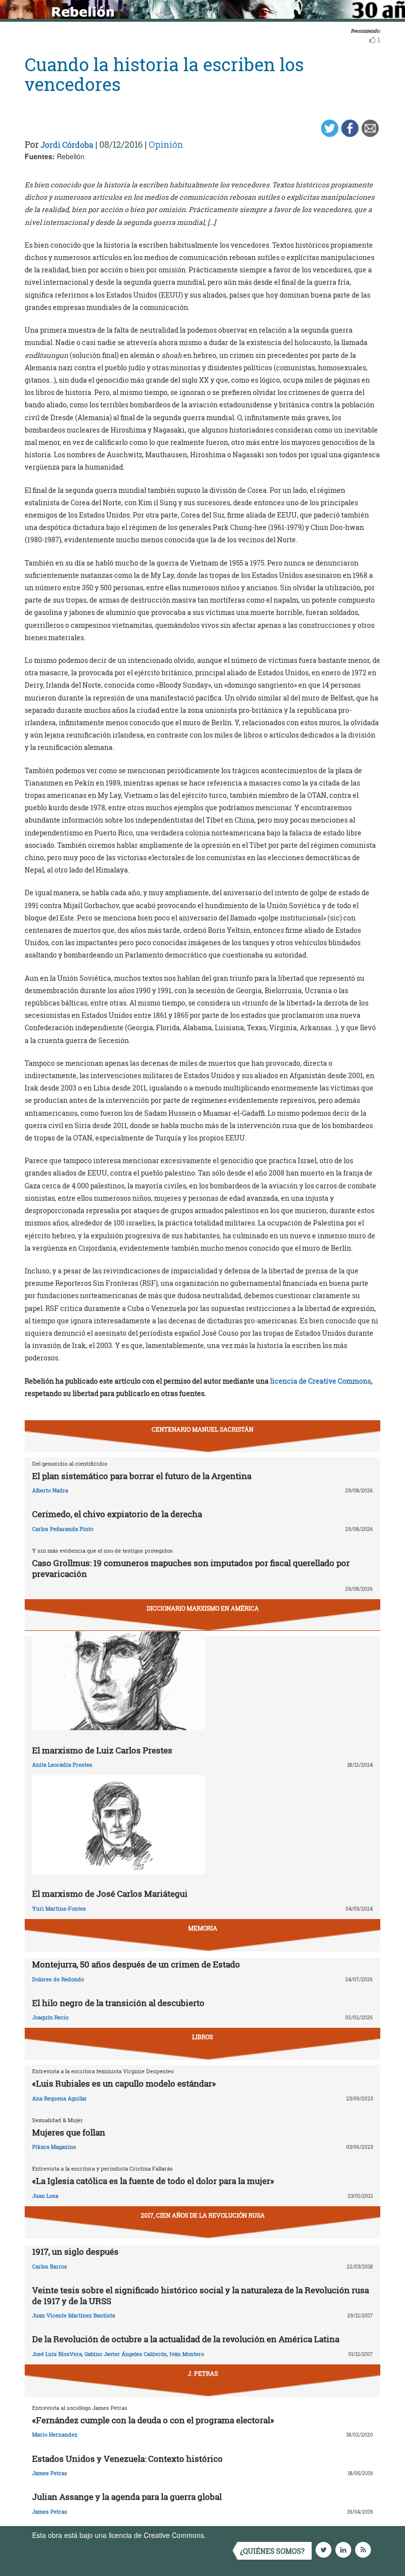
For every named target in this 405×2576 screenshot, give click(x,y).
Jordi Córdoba (67, 145)
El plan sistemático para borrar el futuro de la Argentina (142, 1476)
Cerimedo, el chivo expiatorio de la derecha (117, 1514)
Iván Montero (187, 2354)
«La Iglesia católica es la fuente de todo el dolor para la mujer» (153, 2181)
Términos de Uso (235, 2535)
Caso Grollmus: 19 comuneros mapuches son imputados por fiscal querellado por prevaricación (191, 1568)
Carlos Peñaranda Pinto (63, 1529)
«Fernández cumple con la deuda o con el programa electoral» (153, 2420)
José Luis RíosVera (57, 2354)
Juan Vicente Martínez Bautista (74, 2315)
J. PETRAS (203, 2373)
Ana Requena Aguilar (60, 2098)
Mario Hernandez (55, 2434)
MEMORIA (203, 1928)
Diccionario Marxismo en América (203, 1608)
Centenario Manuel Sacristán (202, 1429)
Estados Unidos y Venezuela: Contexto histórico (127, 2459)
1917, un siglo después (75, 2251)
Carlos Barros (50, 2266)
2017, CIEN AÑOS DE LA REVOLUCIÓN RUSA (203, 2215)
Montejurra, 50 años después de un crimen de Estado (136, 1964)
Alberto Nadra (50, 1490)
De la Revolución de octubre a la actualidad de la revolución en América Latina (186, 2339)
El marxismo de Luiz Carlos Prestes (102, 1750)
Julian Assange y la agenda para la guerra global (127, 2497)
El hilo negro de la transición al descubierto (118, 2003)
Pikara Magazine (54, 2147)
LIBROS (202, 2037)
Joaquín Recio (50, 2017)
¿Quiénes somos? (272, 2551)
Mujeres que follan (69, 2132)
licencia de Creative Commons (321, 1381)
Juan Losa (45, 2196)
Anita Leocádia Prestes (62, 1765)
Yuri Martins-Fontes (59, 1908)
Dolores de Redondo (58, 1979)
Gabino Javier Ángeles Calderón (126, 2354)
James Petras (50, 2473)
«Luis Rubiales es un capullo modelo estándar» (124, 2083)
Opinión (166, 144)
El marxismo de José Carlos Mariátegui (110, 1894)
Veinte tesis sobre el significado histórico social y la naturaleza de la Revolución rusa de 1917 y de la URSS (201, 2295)
